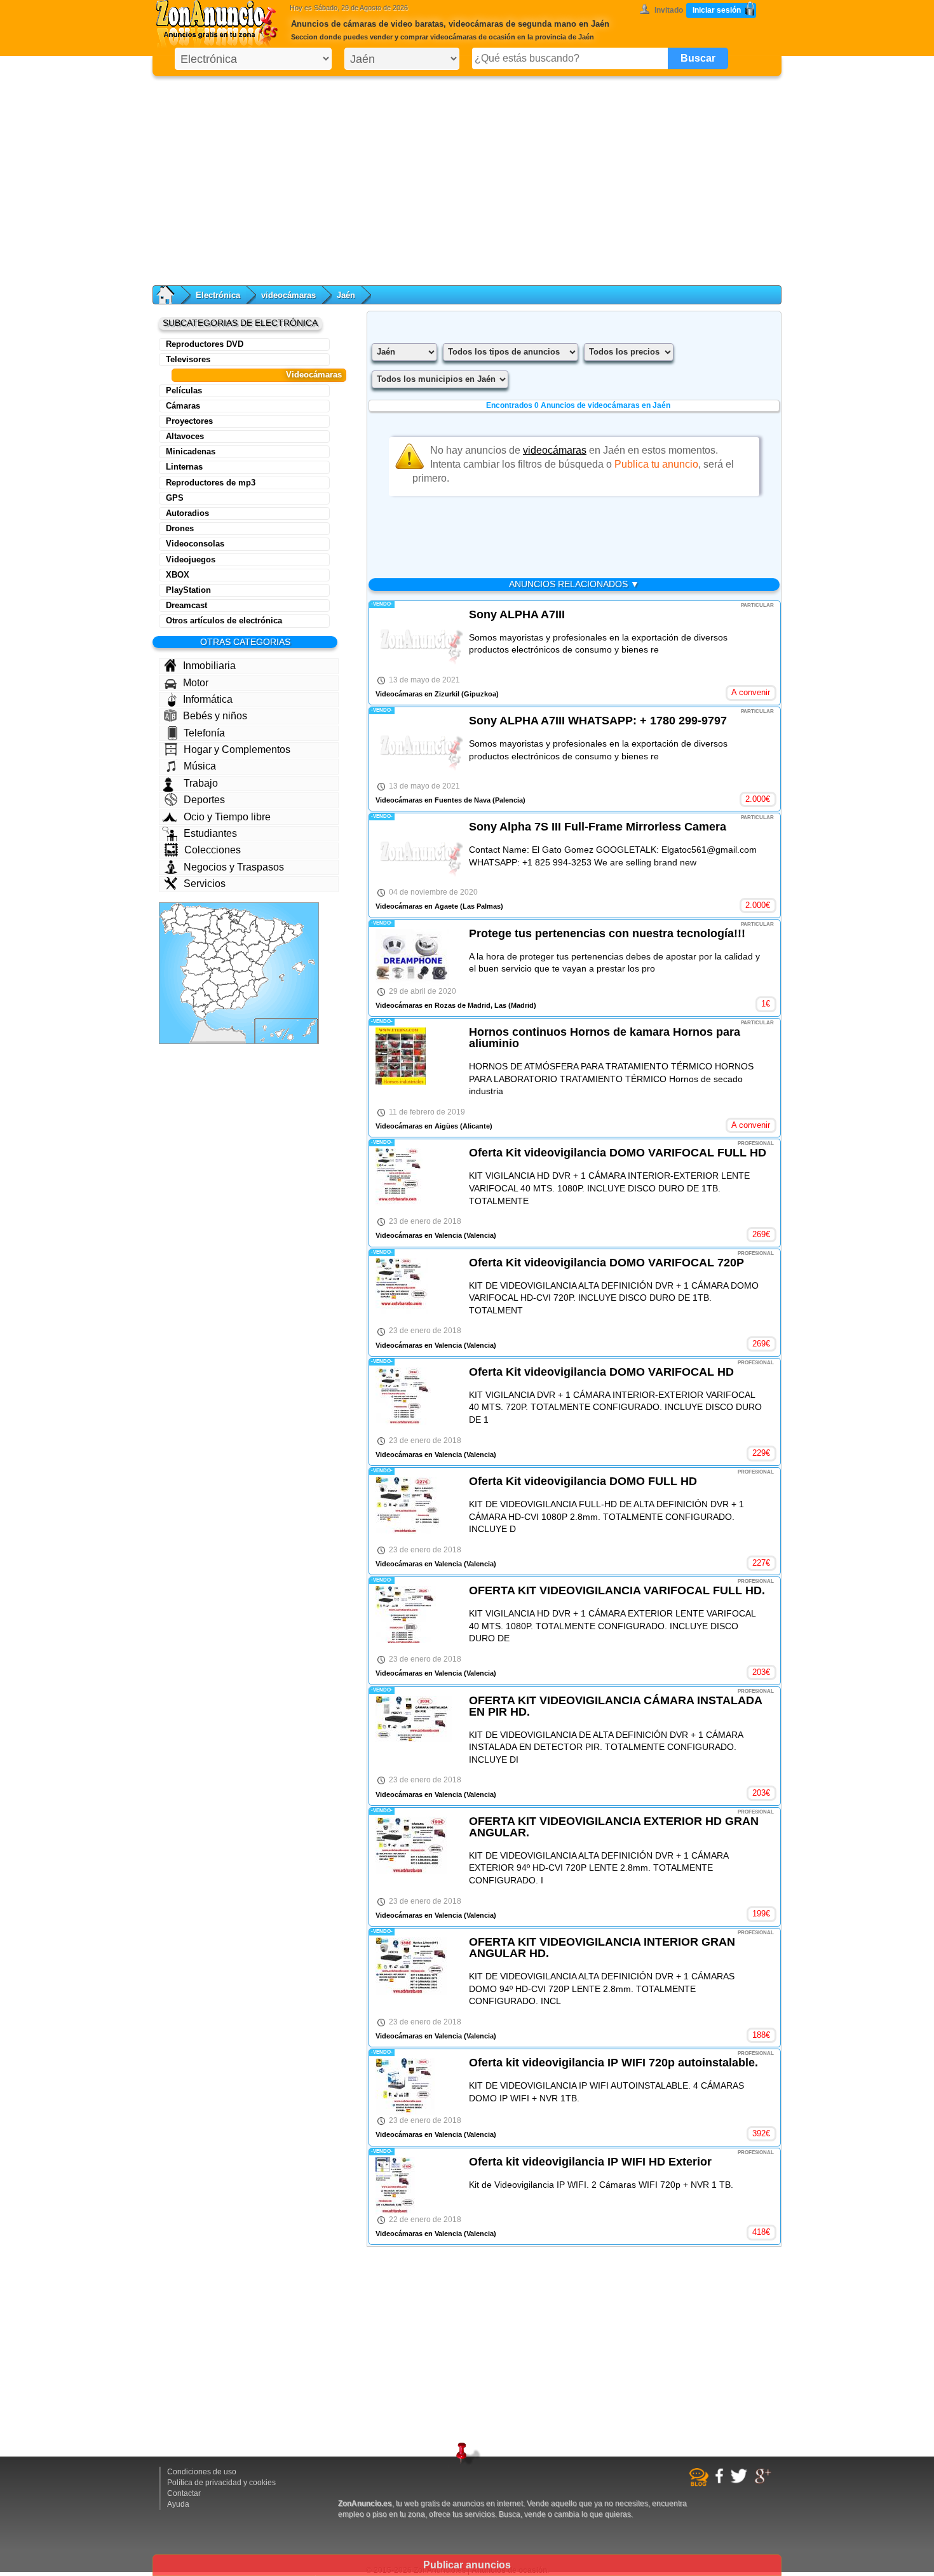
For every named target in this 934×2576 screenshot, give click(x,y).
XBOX (178, 575)
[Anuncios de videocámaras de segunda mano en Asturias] (199, 911)
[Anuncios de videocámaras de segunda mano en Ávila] (209, 952)
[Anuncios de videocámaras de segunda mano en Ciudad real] (222, 977)
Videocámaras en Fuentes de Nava (433, 800)
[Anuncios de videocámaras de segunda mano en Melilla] (232, 1027)
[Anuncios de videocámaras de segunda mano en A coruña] (170, 914)
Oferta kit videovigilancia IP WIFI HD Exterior (590, 2162)
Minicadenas (191, 451)
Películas (184, 390)
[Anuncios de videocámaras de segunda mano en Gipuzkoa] (241, 914)
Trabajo (201, 783)
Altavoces (185, 436)
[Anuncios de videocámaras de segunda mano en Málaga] (213, 1008)
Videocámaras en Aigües (417, 1126)
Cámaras (183, 406)
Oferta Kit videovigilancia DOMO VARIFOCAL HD (601, 1372)
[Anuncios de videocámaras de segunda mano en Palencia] (215, 925)
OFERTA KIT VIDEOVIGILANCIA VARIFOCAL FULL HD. (617, 1590)
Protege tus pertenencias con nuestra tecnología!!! (607, 933)
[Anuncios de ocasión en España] (220, 25)
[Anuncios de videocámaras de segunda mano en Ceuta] (204, 1020)
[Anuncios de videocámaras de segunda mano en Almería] (239, 1000)
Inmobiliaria (209, 666)
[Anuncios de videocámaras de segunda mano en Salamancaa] (198, 950)
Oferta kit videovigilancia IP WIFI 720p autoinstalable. (613, 2063)
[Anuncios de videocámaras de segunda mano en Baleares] (297, 971)
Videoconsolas (195, 544)
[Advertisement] (467, 178)
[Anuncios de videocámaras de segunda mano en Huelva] (189, 997)
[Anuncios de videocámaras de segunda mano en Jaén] (227, 992)
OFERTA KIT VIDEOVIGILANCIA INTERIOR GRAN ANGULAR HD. (602, 1948)
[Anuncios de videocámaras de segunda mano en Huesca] (265, 929)
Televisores (188, 359)
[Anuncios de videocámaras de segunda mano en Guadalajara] (237, 950)
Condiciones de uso (202, 2472)
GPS (175, 498)
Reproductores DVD (205, 344)
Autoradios (187, 513)
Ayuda (178, 2504)
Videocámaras (314, 375)
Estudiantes (210, 833)
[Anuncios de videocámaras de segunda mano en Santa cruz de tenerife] (273, 1034)
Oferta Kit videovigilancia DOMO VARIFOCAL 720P (606, 1263)
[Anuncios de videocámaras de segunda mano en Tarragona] (276, 945)
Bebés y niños (215, 716)
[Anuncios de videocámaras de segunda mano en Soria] (235, 937)
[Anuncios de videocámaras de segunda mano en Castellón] (264, 958)
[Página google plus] (765, 2482)
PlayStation (188, 590)
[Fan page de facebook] (721, 2481)
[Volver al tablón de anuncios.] (172, 295)
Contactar (184, 2493)
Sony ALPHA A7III (517, 614)
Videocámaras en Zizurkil (417, 694)
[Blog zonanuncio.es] (700, 2484)
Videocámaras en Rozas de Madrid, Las (441, 1005)
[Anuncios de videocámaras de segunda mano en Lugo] (182, 915)
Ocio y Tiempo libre (227, 817)
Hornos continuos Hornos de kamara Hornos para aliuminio (605, 1038)
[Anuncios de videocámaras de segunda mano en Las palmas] (301, 1030)
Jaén (346, 295)
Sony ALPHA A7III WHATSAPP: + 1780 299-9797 (598, 721)
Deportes (204, 800)
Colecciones (213, 850)
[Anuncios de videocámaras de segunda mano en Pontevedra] (170, 926)
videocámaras (288, 295)
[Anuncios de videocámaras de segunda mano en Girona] (294, 930)
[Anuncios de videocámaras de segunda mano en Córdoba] (211, 992)
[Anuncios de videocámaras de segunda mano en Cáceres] (197, 965)
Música (200, 766)
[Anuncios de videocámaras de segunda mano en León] (199, 921)
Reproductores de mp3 (211, 483)
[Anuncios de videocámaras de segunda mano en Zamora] (196, 936)
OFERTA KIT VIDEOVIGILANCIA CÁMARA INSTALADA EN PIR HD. (615, 1706)
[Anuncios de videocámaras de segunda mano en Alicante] (261, 985)
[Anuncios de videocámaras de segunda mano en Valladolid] (213, 935)
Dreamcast (186, 605)
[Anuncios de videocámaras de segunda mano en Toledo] (219, 965)
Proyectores (189, 421)
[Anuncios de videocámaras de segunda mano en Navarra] (247, 922)
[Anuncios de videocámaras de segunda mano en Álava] (234, 918)
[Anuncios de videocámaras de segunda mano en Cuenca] (241, 962)
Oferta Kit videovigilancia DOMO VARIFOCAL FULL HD (618, 1153)
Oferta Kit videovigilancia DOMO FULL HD (583, 1481)
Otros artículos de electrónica (224, 620)
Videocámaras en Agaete (417, 906)
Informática (208, 699)
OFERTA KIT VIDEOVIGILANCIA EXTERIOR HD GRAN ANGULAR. (614, 1827)
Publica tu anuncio (656, 464)
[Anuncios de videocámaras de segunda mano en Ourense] (180, 929)
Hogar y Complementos (237, 749)
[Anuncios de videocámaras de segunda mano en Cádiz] (200, 1011)
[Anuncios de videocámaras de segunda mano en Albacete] (244, 980)
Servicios (205, 884)
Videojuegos (191, 559)
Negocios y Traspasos (234, 867)
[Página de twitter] (741, 2481)
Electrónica (218, 295)
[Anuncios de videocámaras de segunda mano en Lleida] (278, 930)
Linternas (184, 467)
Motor (196, 683)
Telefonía (204, 733)
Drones (180, 528)
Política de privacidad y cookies (221, 2483)
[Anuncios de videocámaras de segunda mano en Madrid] (222, 953)
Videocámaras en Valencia (419, 1235)
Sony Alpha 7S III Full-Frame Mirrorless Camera (598, 827)
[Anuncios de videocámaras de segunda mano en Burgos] (225, 925)
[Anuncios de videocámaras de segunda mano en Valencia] (257, 969)
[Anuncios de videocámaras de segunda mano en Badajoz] (198, 980)
